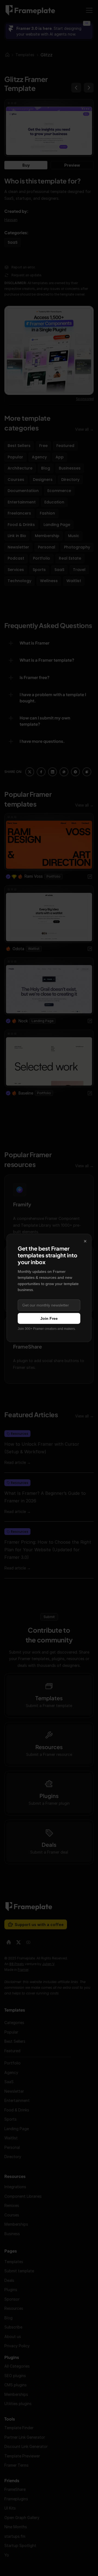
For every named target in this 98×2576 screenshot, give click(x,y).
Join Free (49, 1318)
